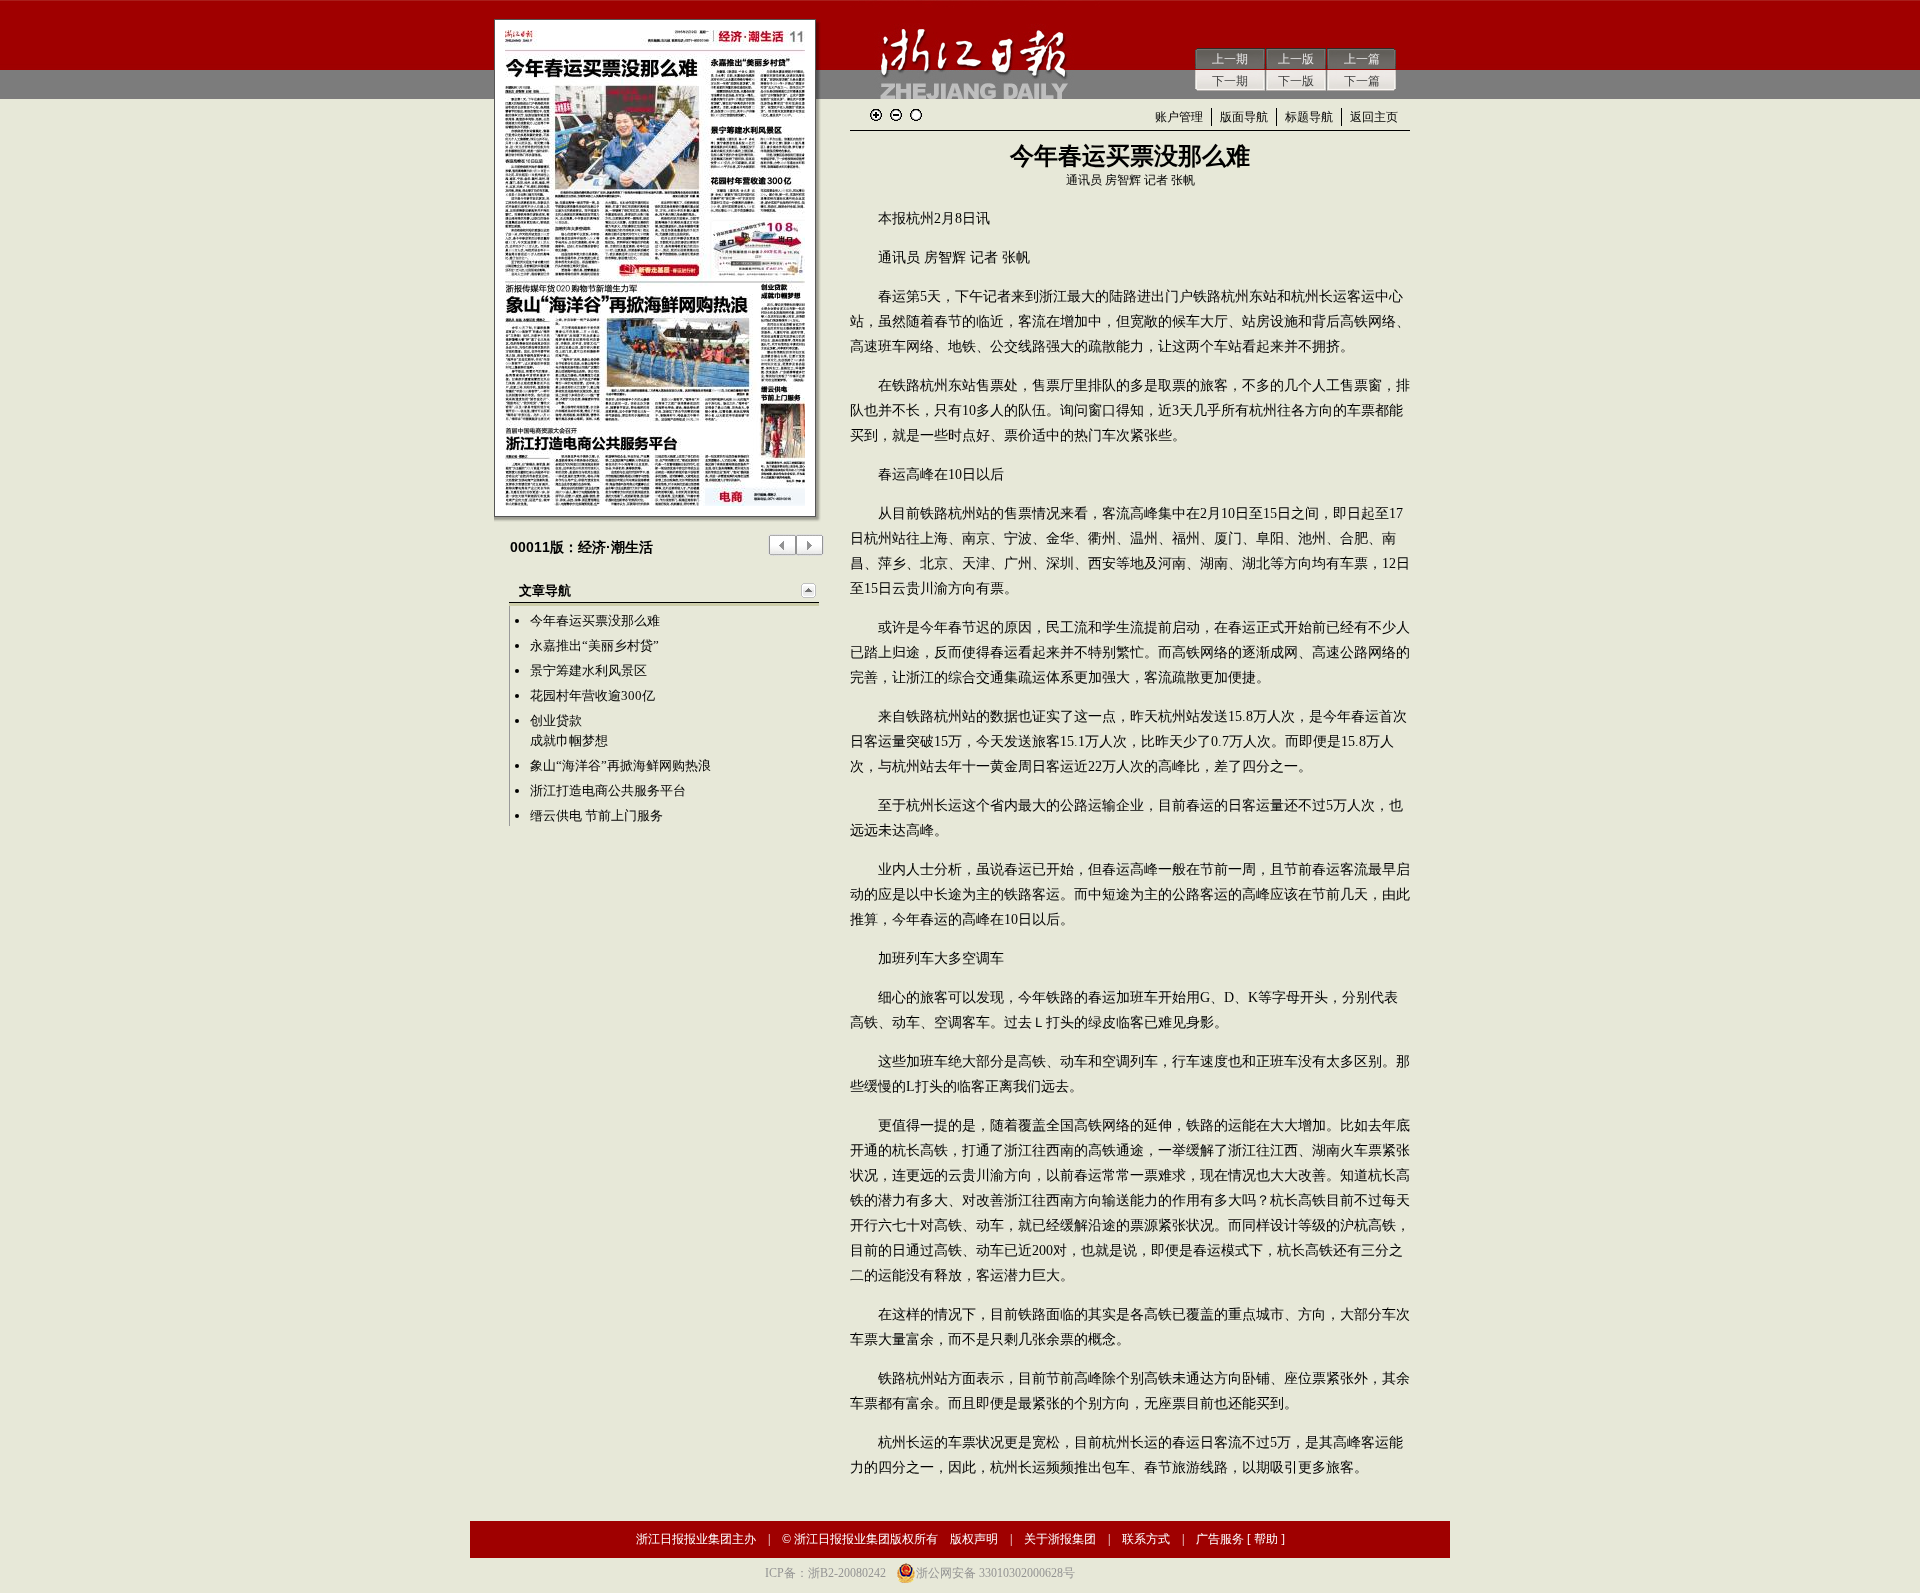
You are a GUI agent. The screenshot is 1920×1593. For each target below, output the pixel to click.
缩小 (896, 115)
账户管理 (1179, 117)
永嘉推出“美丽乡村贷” (594, 645)
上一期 (1230, 59)
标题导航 (1309, 117)
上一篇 (1362, 59)
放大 (876, 115)
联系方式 (1146, 1539)
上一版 (1296, 59)
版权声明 (974, 1539)
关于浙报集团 (1060, 1539)
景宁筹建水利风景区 (588, 670)
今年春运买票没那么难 (595, 620)
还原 (916, 115)
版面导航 (1244, 117)
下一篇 (1362, 81)
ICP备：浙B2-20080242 (825, 1573)
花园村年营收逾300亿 (592, 695)
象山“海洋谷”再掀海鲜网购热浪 (620, 765)
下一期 (1230, 81)
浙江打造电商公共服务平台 (608, 790)
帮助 (1266, 1539)
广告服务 (1220, 1539)
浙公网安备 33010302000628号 (995, 1573)
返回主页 (1374, 117)
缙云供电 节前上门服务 (596, 815)
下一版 (1296, 81)
